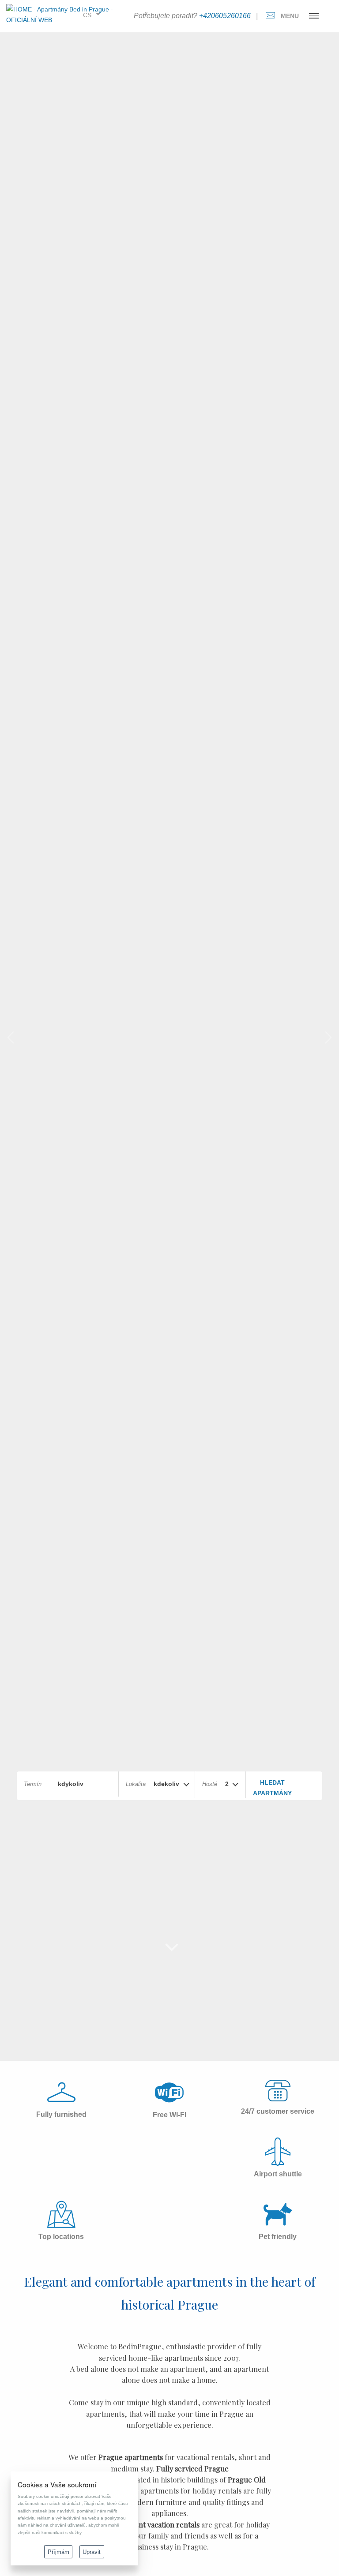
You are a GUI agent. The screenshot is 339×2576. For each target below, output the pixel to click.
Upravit (92, 2552)
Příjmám (58, 2552)
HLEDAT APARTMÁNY (272, 1788)
